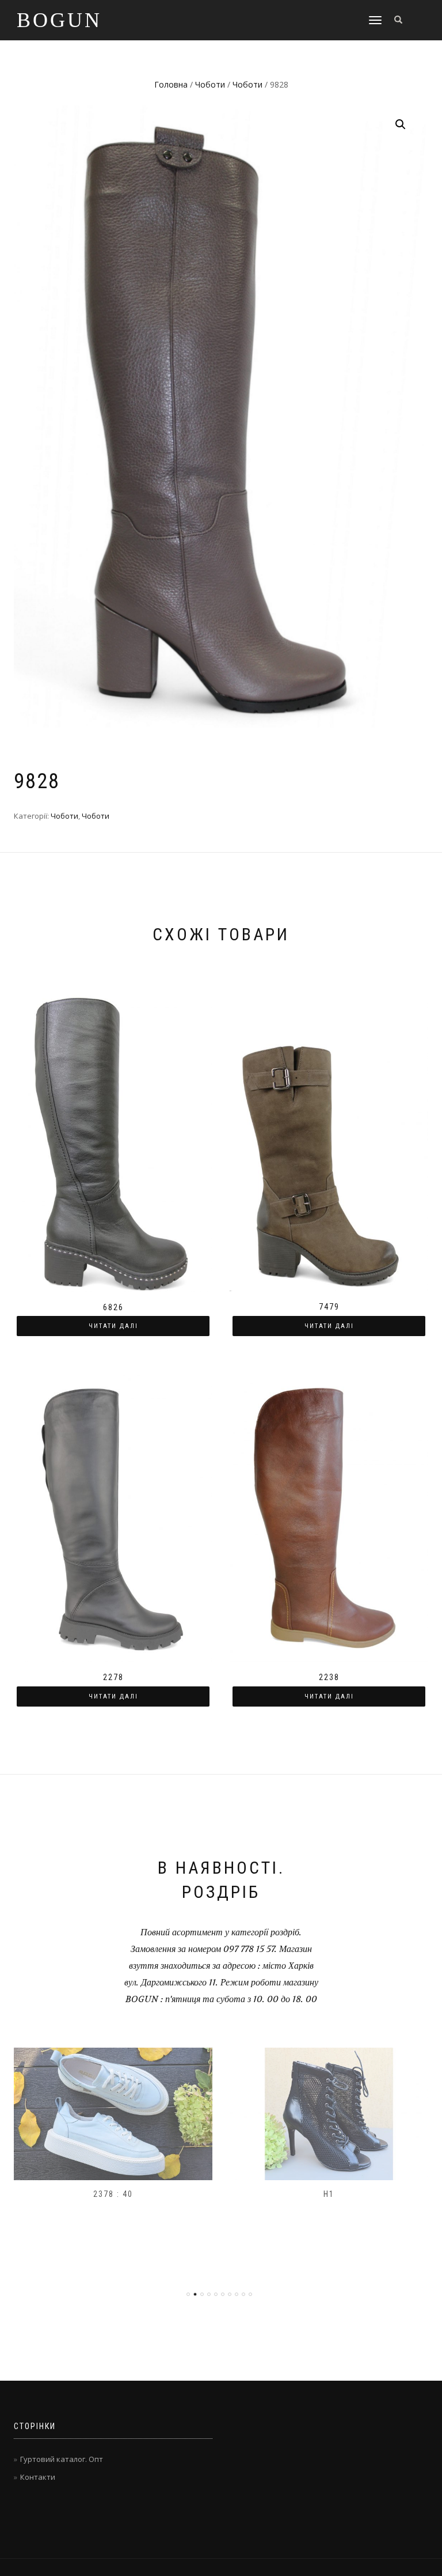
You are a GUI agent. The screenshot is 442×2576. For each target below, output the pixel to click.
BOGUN (59, 20)
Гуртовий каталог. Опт (62, 2459)
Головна (171, 84)
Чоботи (210, 84)
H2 (329, 2194)
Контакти (38, 2477)
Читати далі (113, 1326)
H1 (114, 2194)
